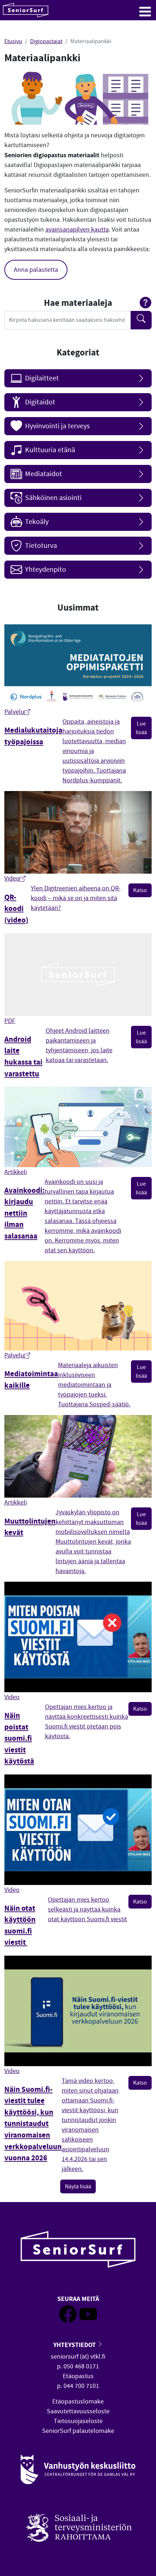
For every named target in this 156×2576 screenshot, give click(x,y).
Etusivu (13, 41)
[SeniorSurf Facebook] (68, 2321)
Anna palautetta (36, 270)
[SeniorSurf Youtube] (88, 2321)
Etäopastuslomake (78, 2402)
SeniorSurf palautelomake (78, 2431)
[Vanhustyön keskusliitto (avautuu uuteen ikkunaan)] (78, 2470)
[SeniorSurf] (26, 10)
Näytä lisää (78, 2186)
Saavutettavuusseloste (78, 2411)
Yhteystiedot (75, 2345)
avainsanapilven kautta (77, 230)
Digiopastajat (46, 41)
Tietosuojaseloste (78, 2421)
